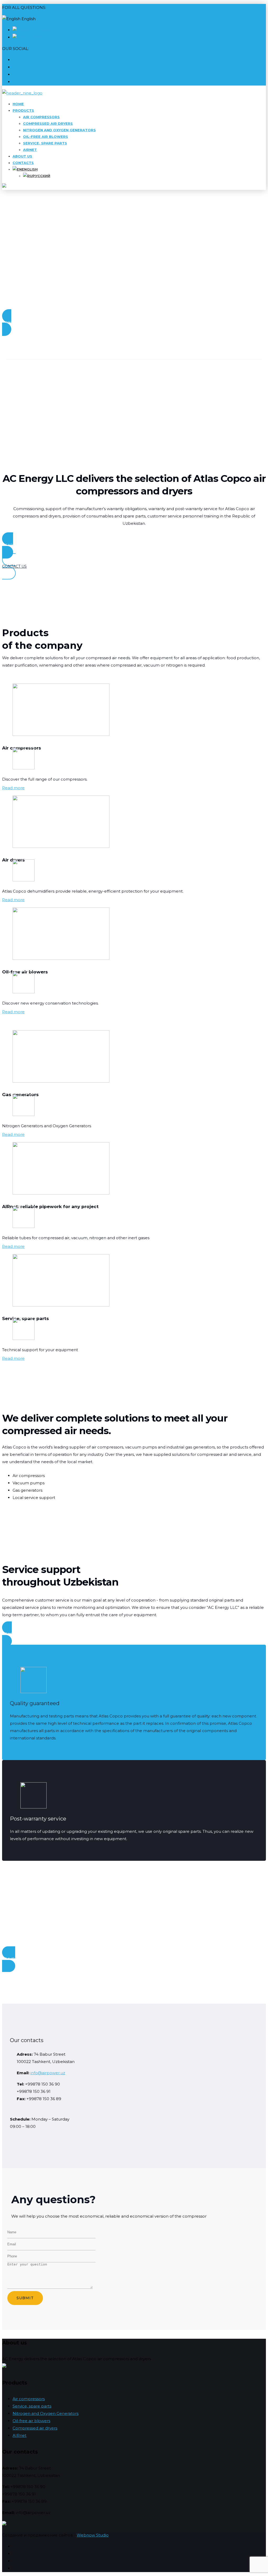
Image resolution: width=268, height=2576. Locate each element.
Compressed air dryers (48, 123)
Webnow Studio (93, 2535)
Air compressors (41, 117)
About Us (22, 156)
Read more (13, 788)
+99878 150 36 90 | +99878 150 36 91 (83, 7)
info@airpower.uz (48, 2073)
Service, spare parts (45, 143)
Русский (43, 30)
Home (18, 104)
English (38, 37)
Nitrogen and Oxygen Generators (59, 130)
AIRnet (30, 150)
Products (23, 110)
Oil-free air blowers (46, 137)
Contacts (23, 163)
